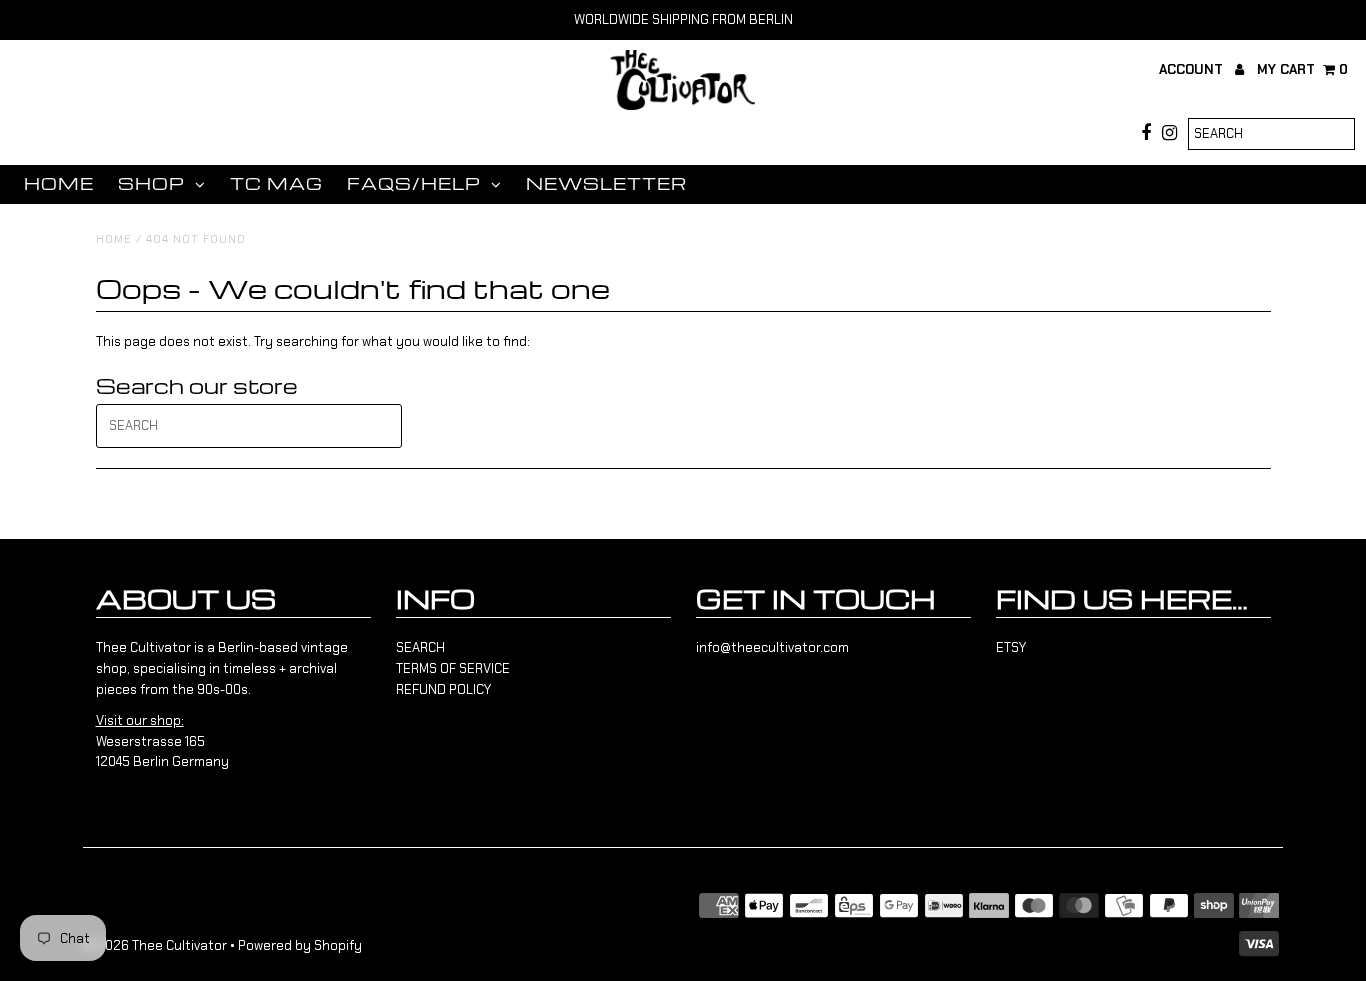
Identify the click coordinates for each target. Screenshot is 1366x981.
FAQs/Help (414, 183)
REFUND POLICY (443, 689)
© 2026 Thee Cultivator (155, 945)
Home (59, 183)
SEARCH (420, 647)
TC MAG (276, 183)
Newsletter (606, 183)
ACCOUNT (1193, 69)
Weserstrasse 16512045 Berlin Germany (162, 741)
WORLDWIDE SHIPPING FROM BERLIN (683, 19)
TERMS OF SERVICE (453, 668)
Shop (151, 183)
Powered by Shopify (300, 945)
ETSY (1011, 647)
